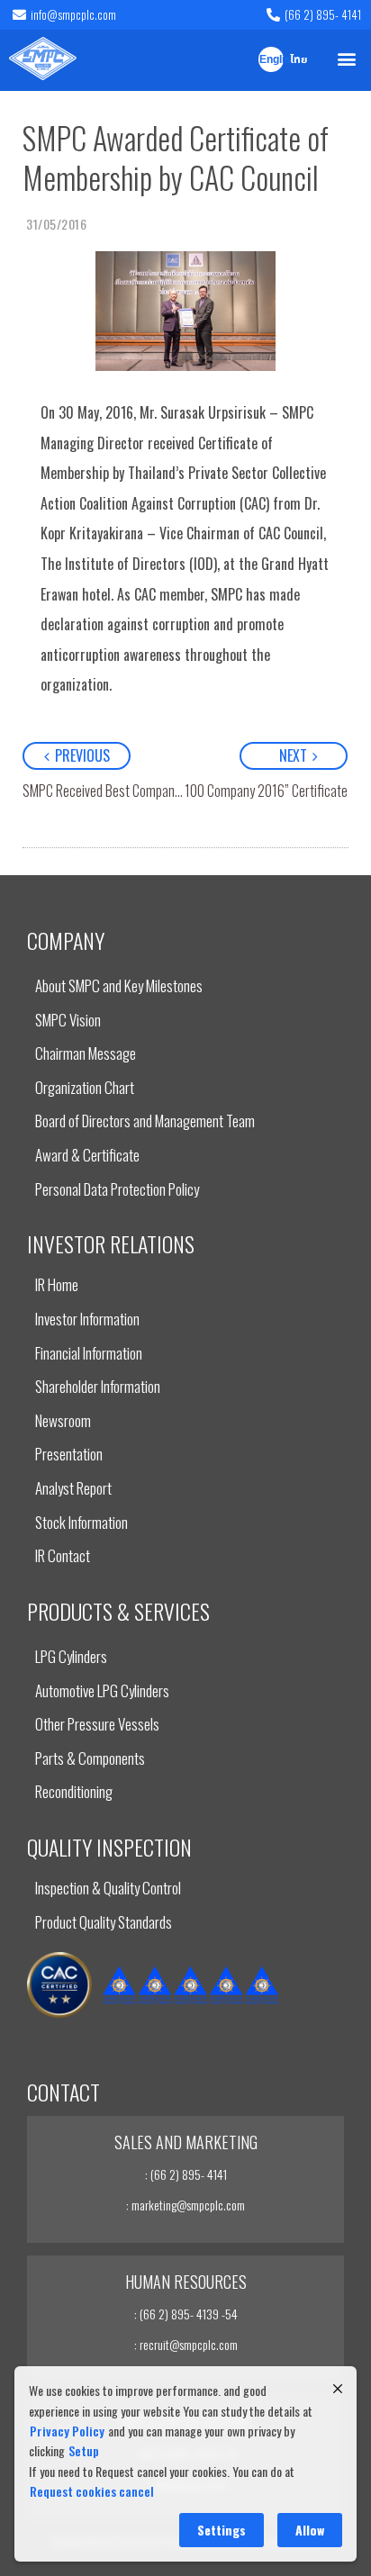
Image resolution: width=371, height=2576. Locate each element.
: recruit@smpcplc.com (186, 2344)
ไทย (299, 60)
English (271, 60)
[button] (347, 58)
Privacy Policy (67, 2431)
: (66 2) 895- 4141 (186, 2174)
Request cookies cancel (92, 2491)
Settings (222, 2530)
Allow (310, 2530)
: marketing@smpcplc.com (185, 2205)
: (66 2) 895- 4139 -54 (186, 2314)
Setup (84, 2450)
